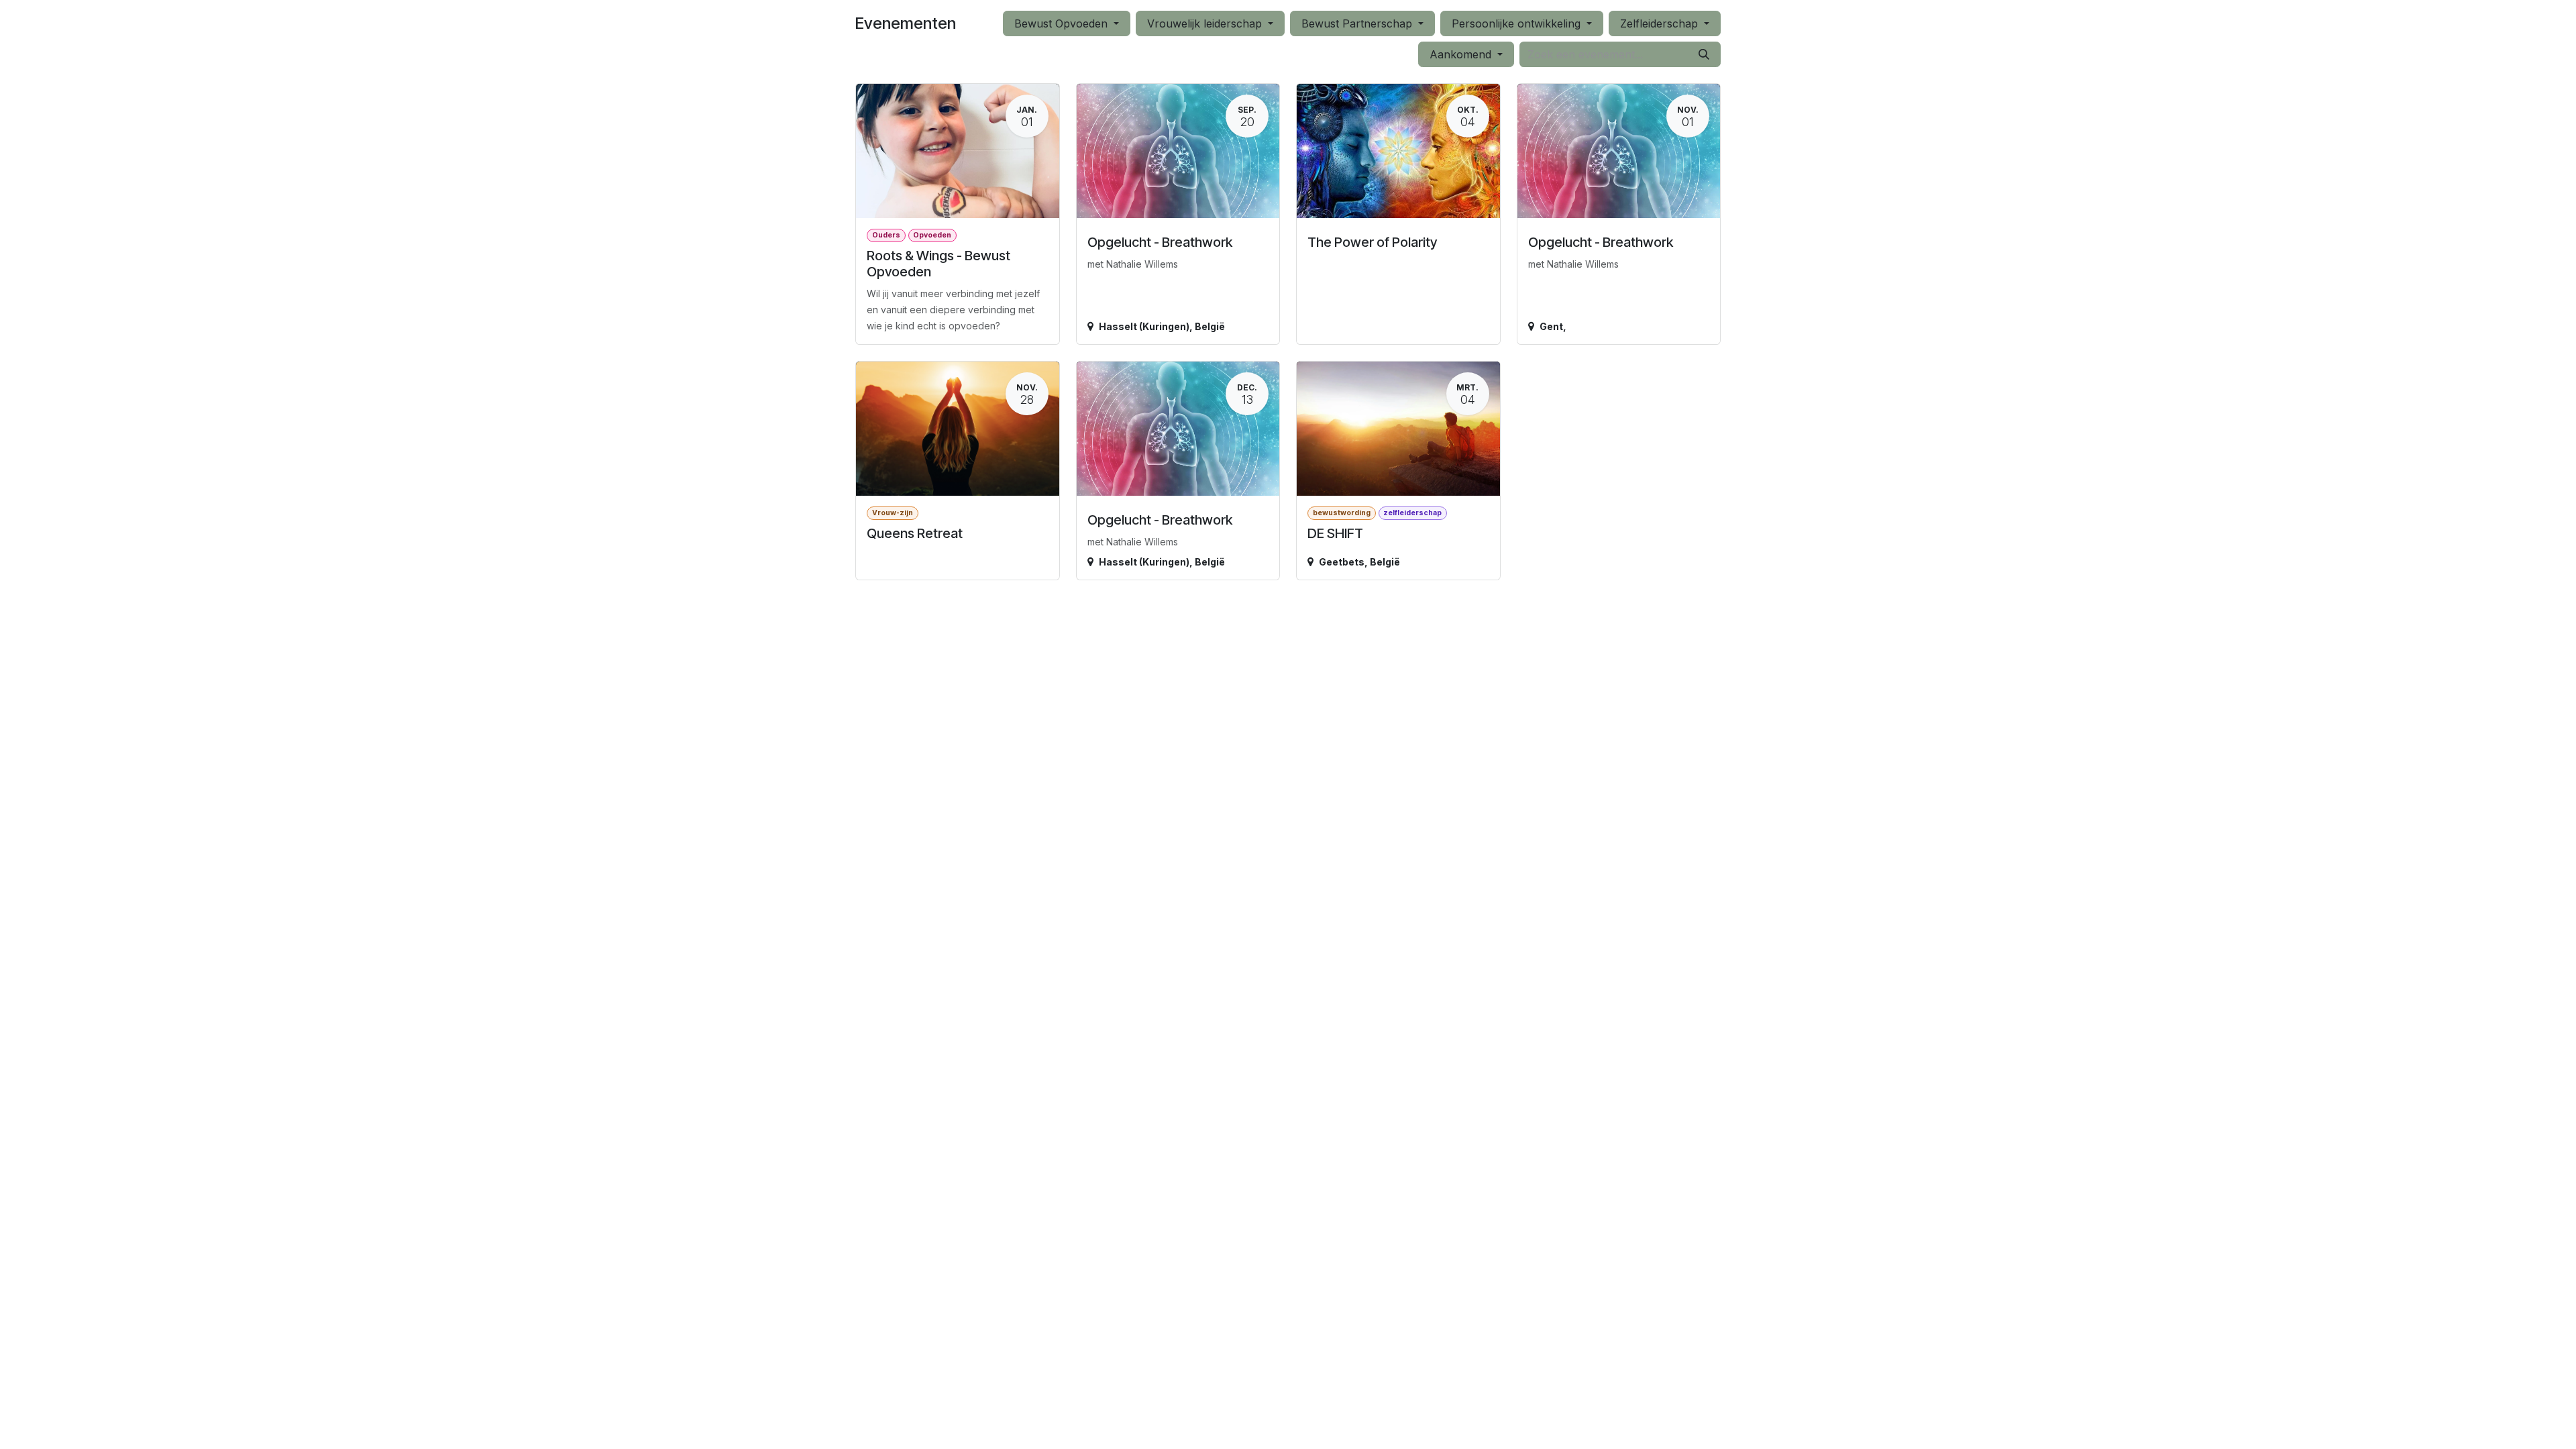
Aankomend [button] (1462, 54)
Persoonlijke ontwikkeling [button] (1518, 23)
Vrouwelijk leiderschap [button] (1206, 23)
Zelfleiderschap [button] (1661, 23)
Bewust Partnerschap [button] (1358, 23)
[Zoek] (1704, 54)
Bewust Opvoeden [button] (1063, 23)
